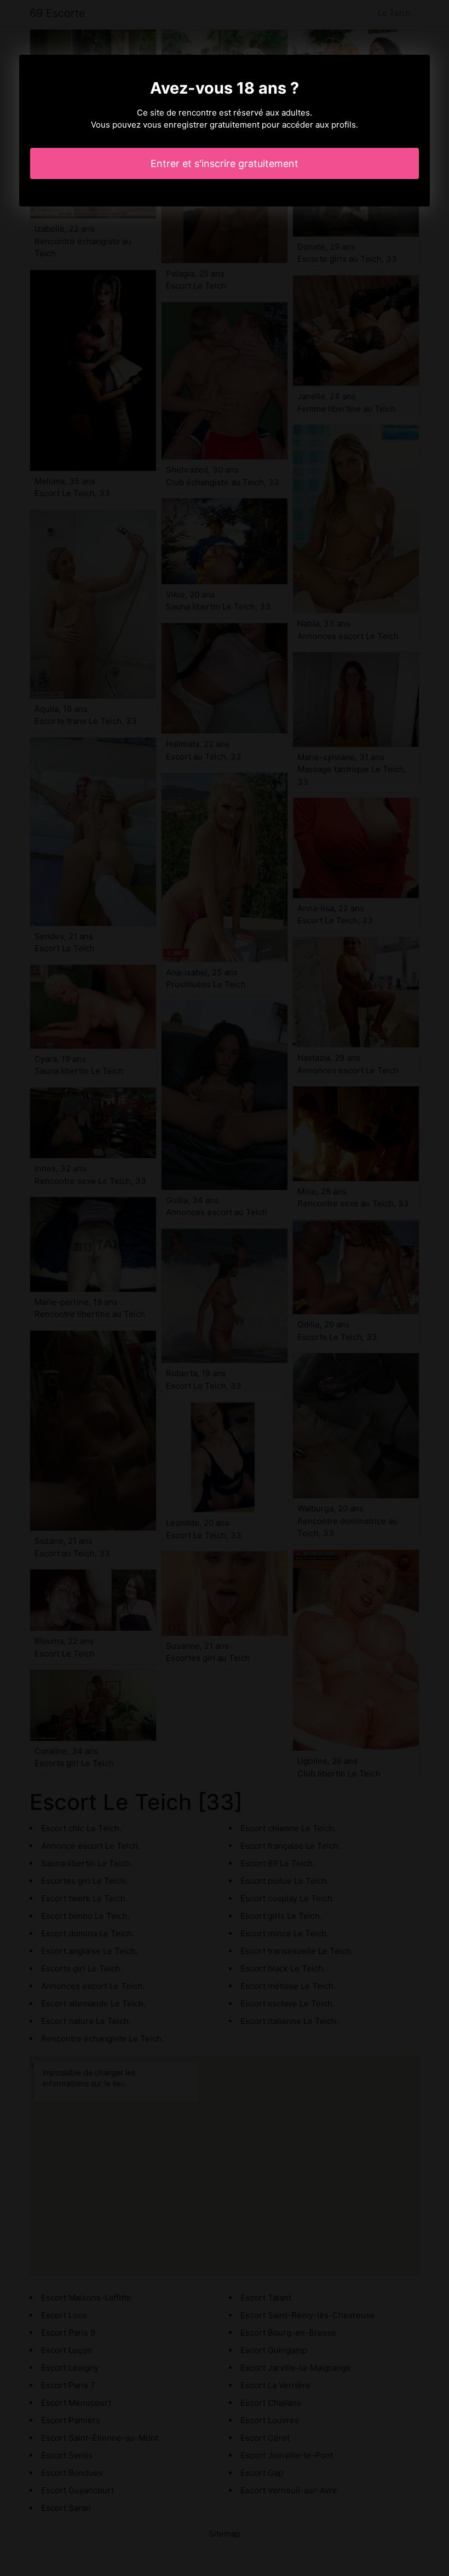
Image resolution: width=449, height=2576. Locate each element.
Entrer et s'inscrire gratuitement (225, 163)
